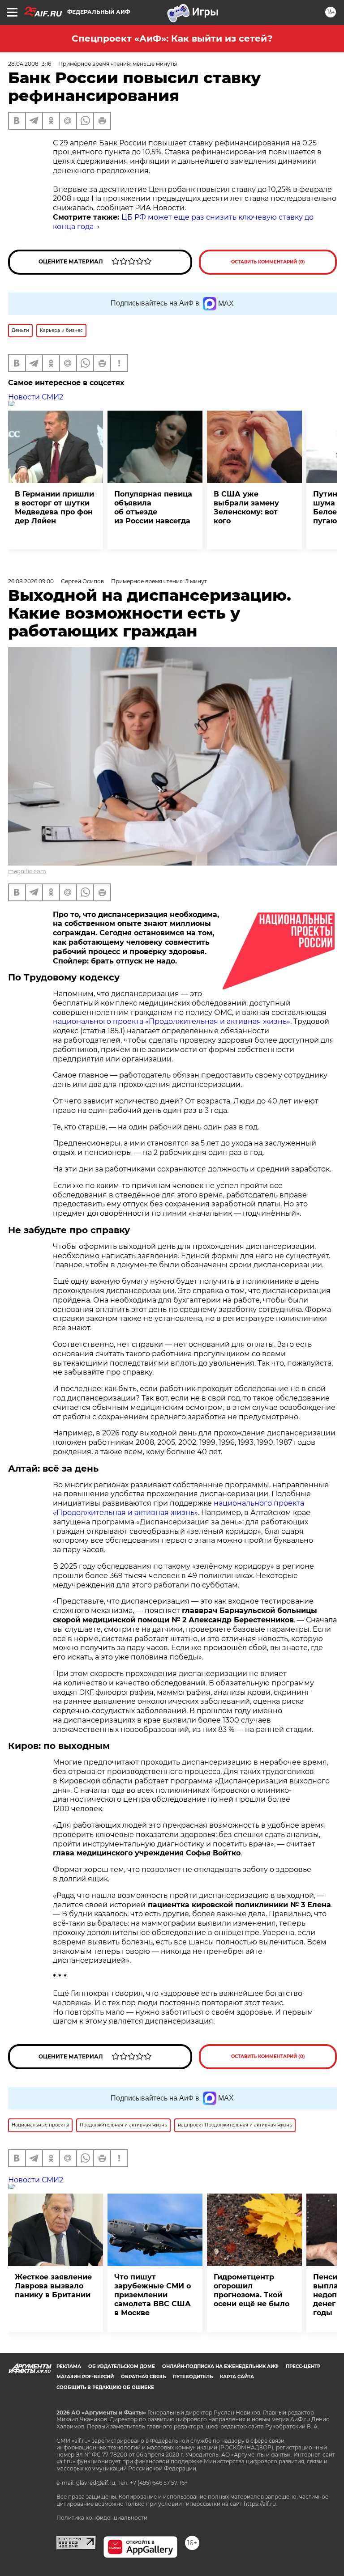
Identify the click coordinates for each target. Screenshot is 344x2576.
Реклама (69, 2366)
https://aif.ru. (260, 2504)
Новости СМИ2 (36, 397)
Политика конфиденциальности (102, 2518)
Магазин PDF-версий (85, 2377)
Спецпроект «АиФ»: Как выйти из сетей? (172, 38)
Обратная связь (143, 2377)
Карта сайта (237, 2377)
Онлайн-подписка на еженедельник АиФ (220, 2366)
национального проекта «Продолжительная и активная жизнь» (172, 1021)
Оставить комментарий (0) (268, 262)
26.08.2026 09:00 (31, 581)
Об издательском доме (122, 2366)
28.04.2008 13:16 (30, 64)
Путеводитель (193, 2377)
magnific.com (27, 871)
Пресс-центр (303, 2366)
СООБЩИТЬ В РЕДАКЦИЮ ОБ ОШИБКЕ (105, 2387)
